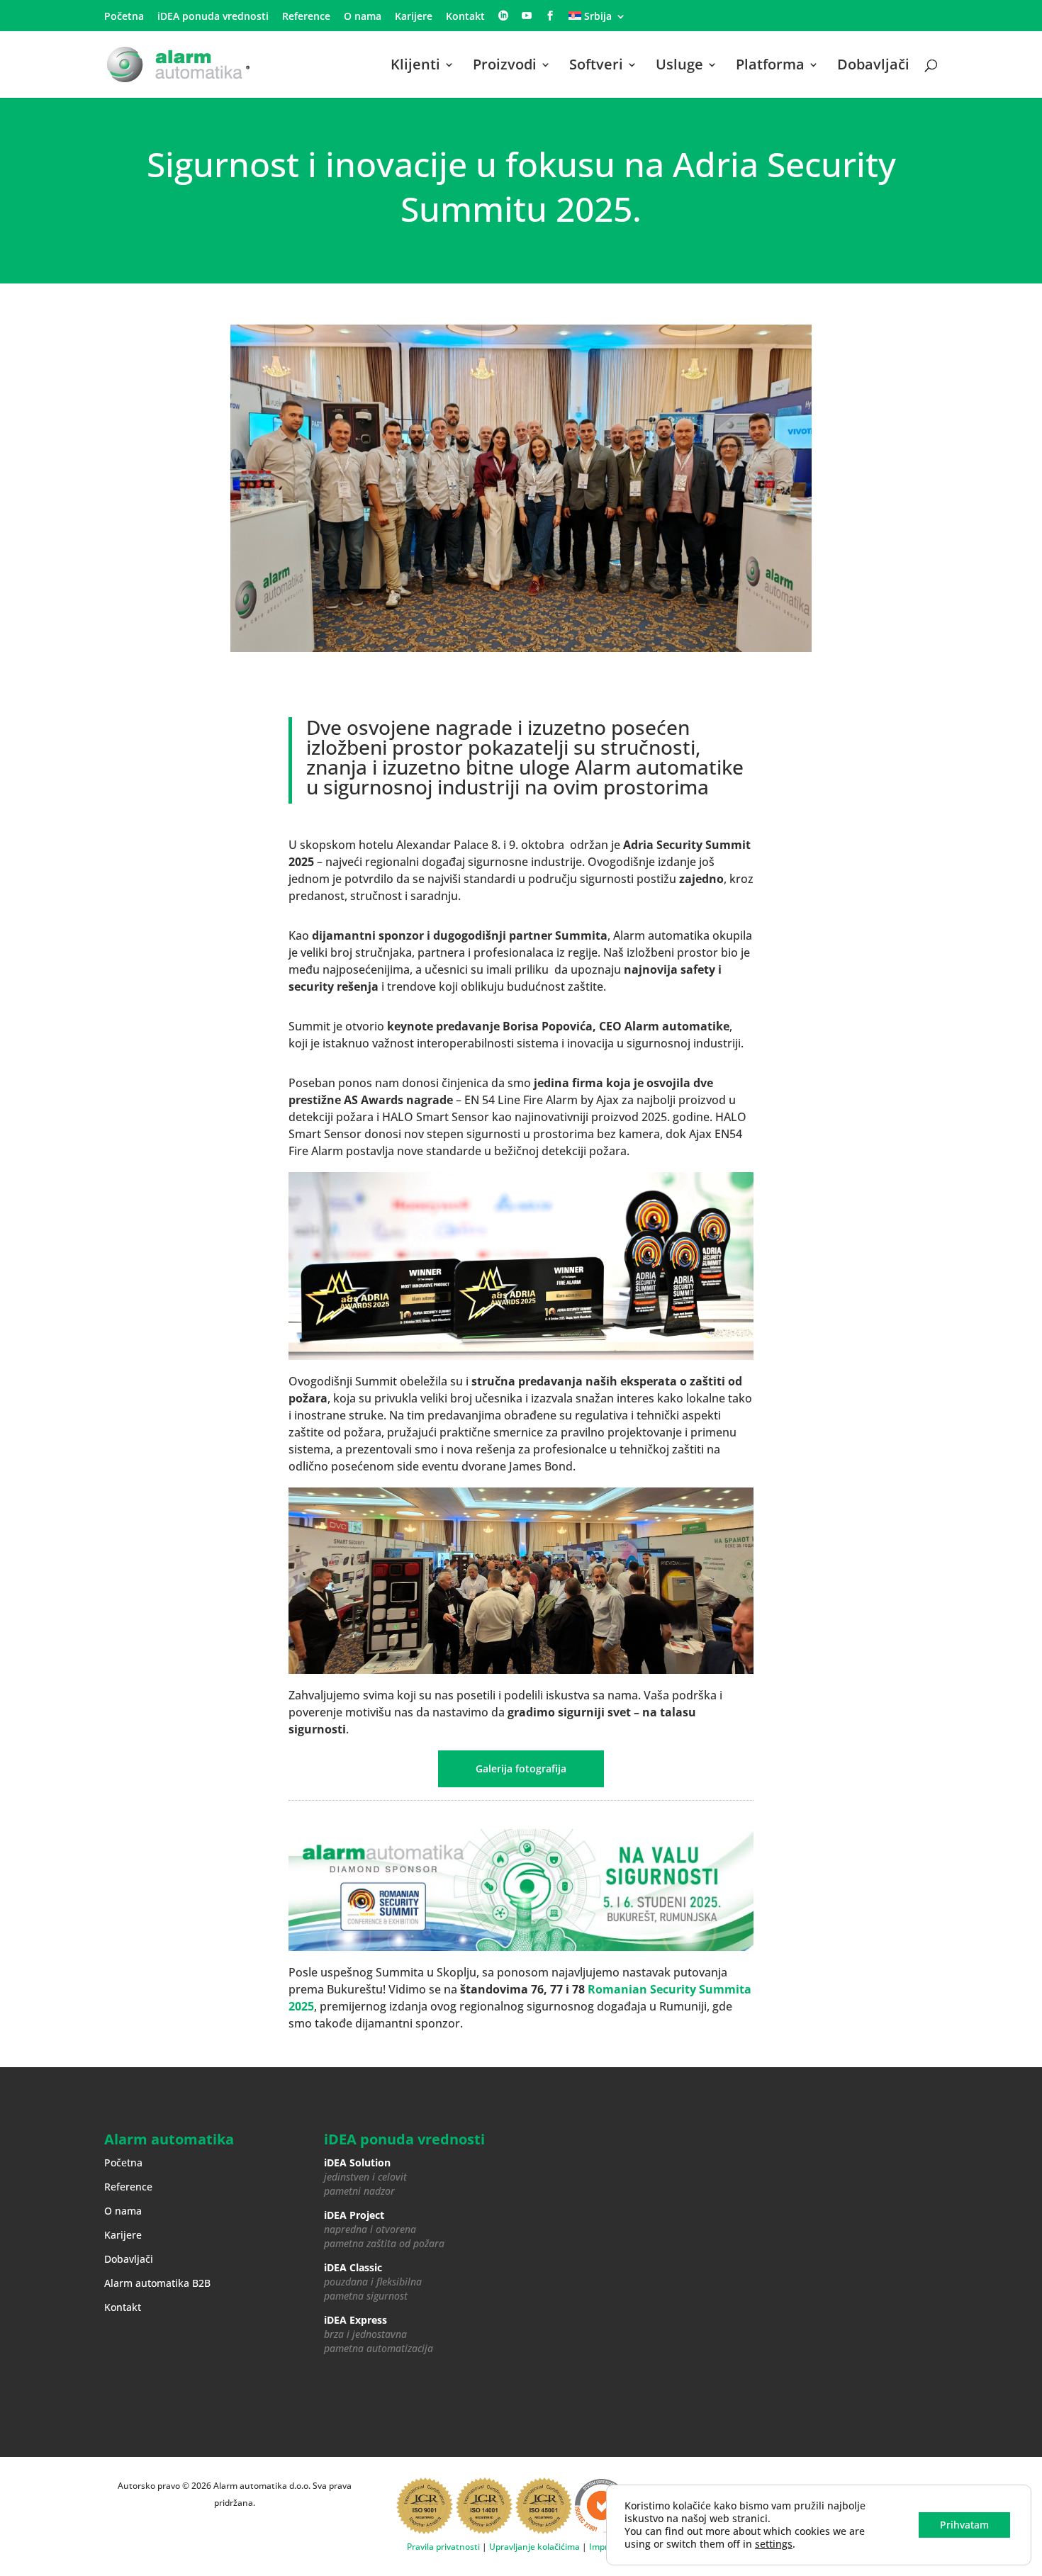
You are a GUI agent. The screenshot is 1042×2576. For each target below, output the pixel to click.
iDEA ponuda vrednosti (213, 17)
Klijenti (415, 67)
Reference (306, 17)
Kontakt (465, 17)
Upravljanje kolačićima (534, 2547)
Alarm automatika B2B (157, 2283)
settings (774, 2544)
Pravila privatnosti (443, 2547)
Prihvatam (964, 2525)
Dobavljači (873, 67)
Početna (124, 17)
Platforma (770, 67)
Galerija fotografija (521, 1768)
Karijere (414, 17)
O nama (363, 17)
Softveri (596, 67)
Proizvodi (505, 67)
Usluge (679, 67)
